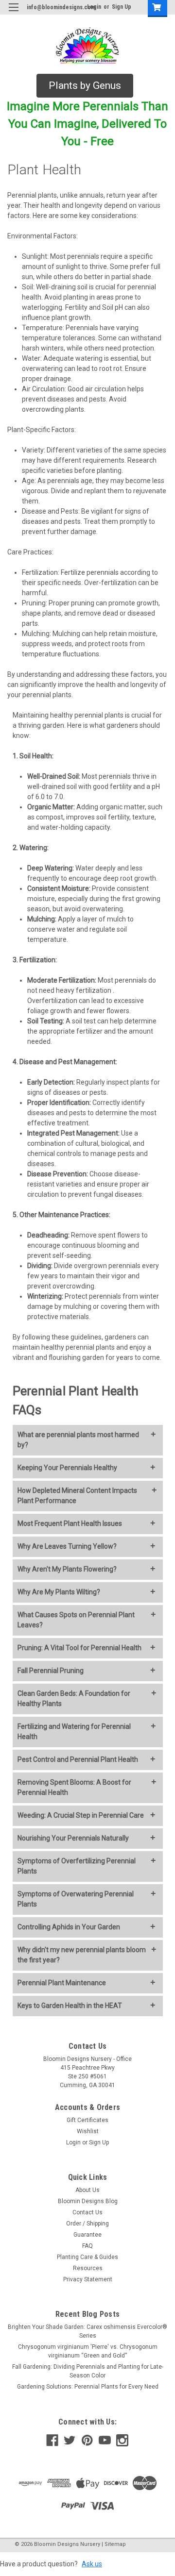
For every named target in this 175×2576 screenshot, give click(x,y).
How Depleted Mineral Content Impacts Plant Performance (77, 1496)
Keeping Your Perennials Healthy (67, 1468)
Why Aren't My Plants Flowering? (67, 1569)
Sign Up (122, 7)
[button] (85, 86)
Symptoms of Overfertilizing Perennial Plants (77, 1866)
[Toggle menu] (13, 13)
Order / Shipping (87, 2224)
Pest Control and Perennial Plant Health (78, 1759)
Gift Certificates (87, 2120)
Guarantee (87, 2235)
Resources (88, 2268)
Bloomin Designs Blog (88, 2201)
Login (73, 2142)
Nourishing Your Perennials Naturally (73, 1838)
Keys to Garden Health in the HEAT (70, 2006)
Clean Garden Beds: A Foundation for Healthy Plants (74, 1698)
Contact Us (87, 2212)
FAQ (87, 2246)
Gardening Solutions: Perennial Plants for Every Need (88, 2387)
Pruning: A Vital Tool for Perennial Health (79, 1648)
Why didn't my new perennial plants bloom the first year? (82, 1955)
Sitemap (115, 2544)
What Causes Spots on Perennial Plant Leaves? (76, 1620)
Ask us (92, 2564)
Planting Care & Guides (87, 2257)
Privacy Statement (88, 2279)
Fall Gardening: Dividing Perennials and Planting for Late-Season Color (88, 2371)
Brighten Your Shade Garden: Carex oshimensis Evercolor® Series (87, 2331)
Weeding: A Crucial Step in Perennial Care (81, 1815)
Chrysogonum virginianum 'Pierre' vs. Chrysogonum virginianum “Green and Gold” (88, 2351)
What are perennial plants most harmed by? (78, 1440)
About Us (87, 2190)
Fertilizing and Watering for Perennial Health (74, 1731)
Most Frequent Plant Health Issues (70, 1523)
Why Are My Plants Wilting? (59, 1592)
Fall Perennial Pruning (51, 1671)
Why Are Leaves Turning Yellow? (67, 1546)
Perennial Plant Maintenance (62, 1983)
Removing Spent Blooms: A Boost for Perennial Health (74, 1787)
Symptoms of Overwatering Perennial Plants (76, 1899)
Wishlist (88, 2131)
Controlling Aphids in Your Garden (69, 1927)
